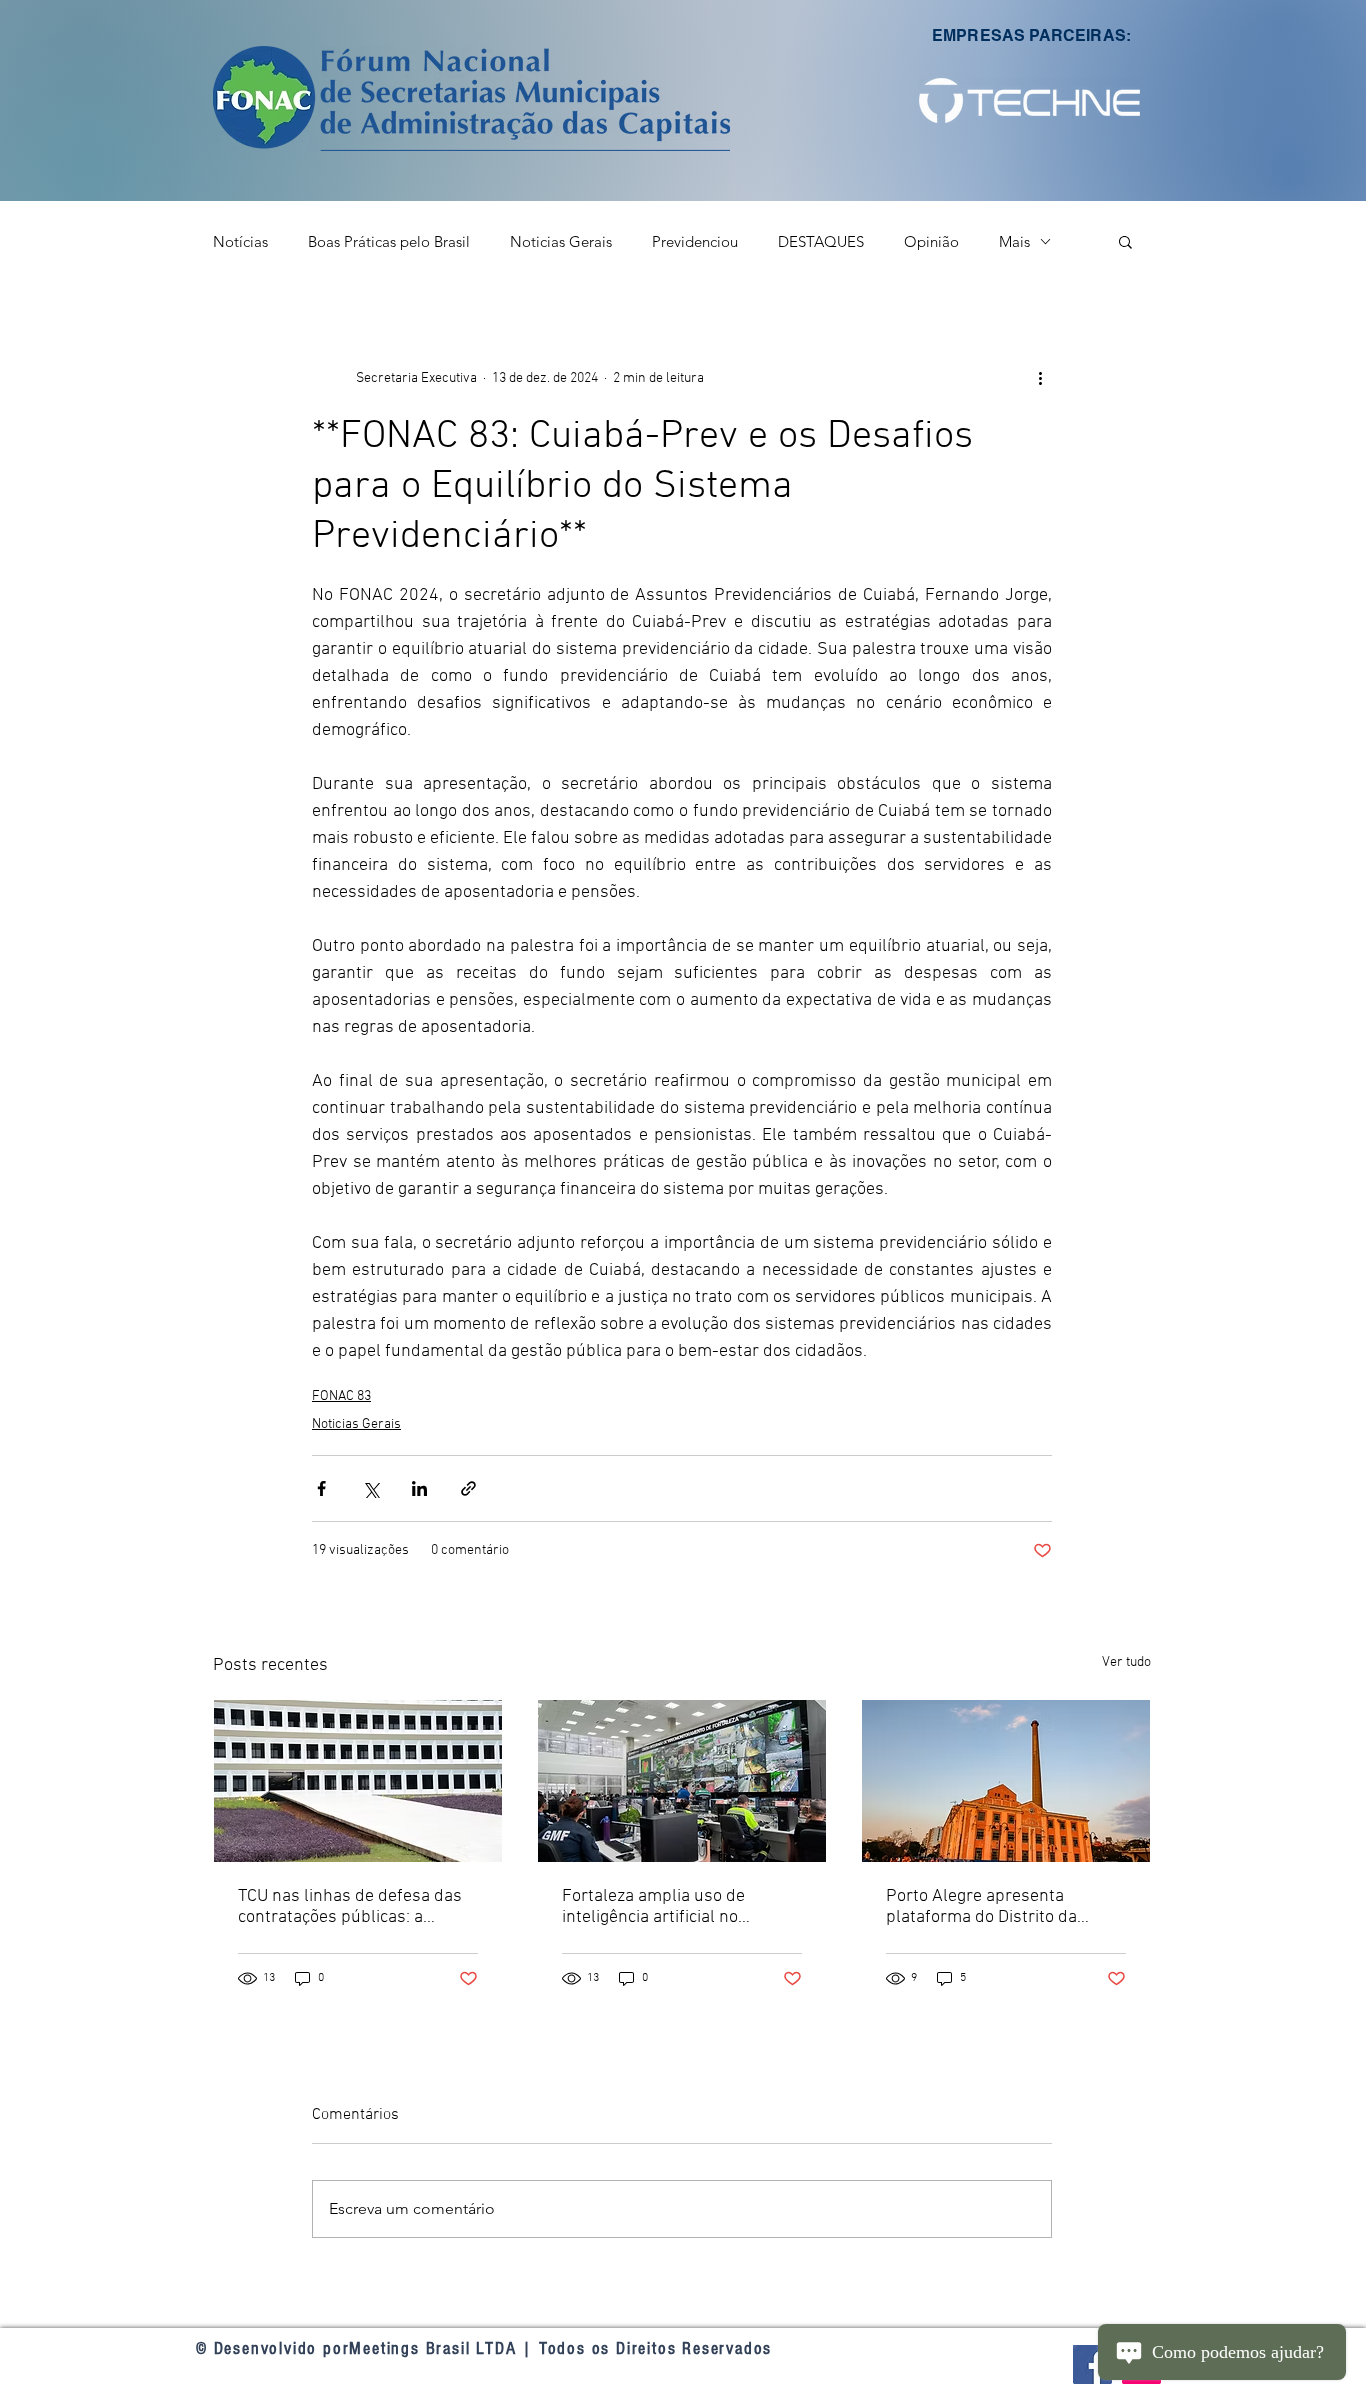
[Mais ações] (1040, 378)
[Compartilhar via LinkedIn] (419, 1488)
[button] (1029, 100)
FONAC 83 (341, 1396)
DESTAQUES (821, 241)
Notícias (240, 241)
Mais (1014, 241)
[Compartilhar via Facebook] (321, 1488)
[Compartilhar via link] (468, 1488)
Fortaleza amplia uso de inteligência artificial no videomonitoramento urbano (670, 1907)
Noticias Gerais (561, 241)
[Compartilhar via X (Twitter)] (370, 1488)
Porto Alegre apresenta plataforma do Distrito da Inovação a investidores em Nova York (988, 1907)
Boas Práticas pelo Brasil (389, 241)
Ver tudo (1126, 1662)
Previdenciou (695, 241)
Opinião (931, 241)
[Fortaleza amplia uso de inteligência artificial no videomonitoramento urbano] (682, 1781)
